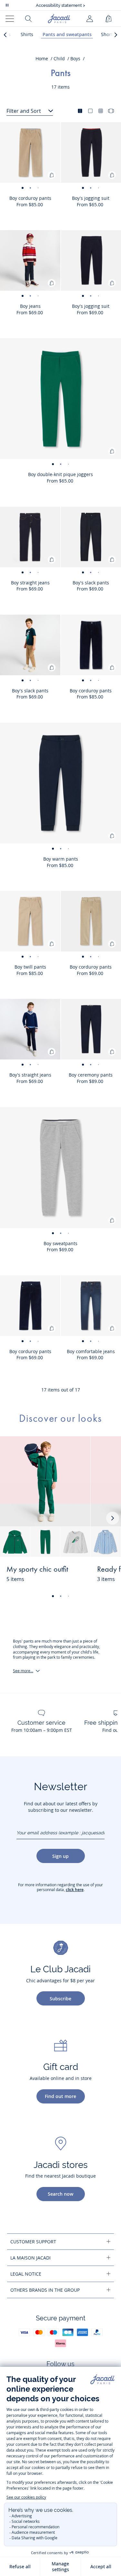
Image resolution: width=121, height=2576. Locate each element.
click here (75, 1890)
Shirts (27, 34)
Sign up (60, 1856)
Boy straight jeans (30, 583)
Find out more (60, 2096)
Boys (75, 59)
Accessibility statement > (60, 5)
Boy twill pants (30, 967)
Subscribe (60, 1999)
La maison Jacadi (30, 2258)
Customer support (33, 2242)
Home (42, 59)
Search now (60, 2194)
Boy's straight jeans (30, 1075)
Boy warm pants (61, 859)
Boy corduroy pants (30, 198)
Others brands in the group (45, 2290)
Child (59, 59)
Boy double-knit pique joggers (60, 474)
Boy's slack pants (30, 691)
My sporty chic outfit (37, 1570)
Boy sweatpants (60, 1243)
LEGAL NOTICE (26, 2274)
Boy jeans (30, 306)
